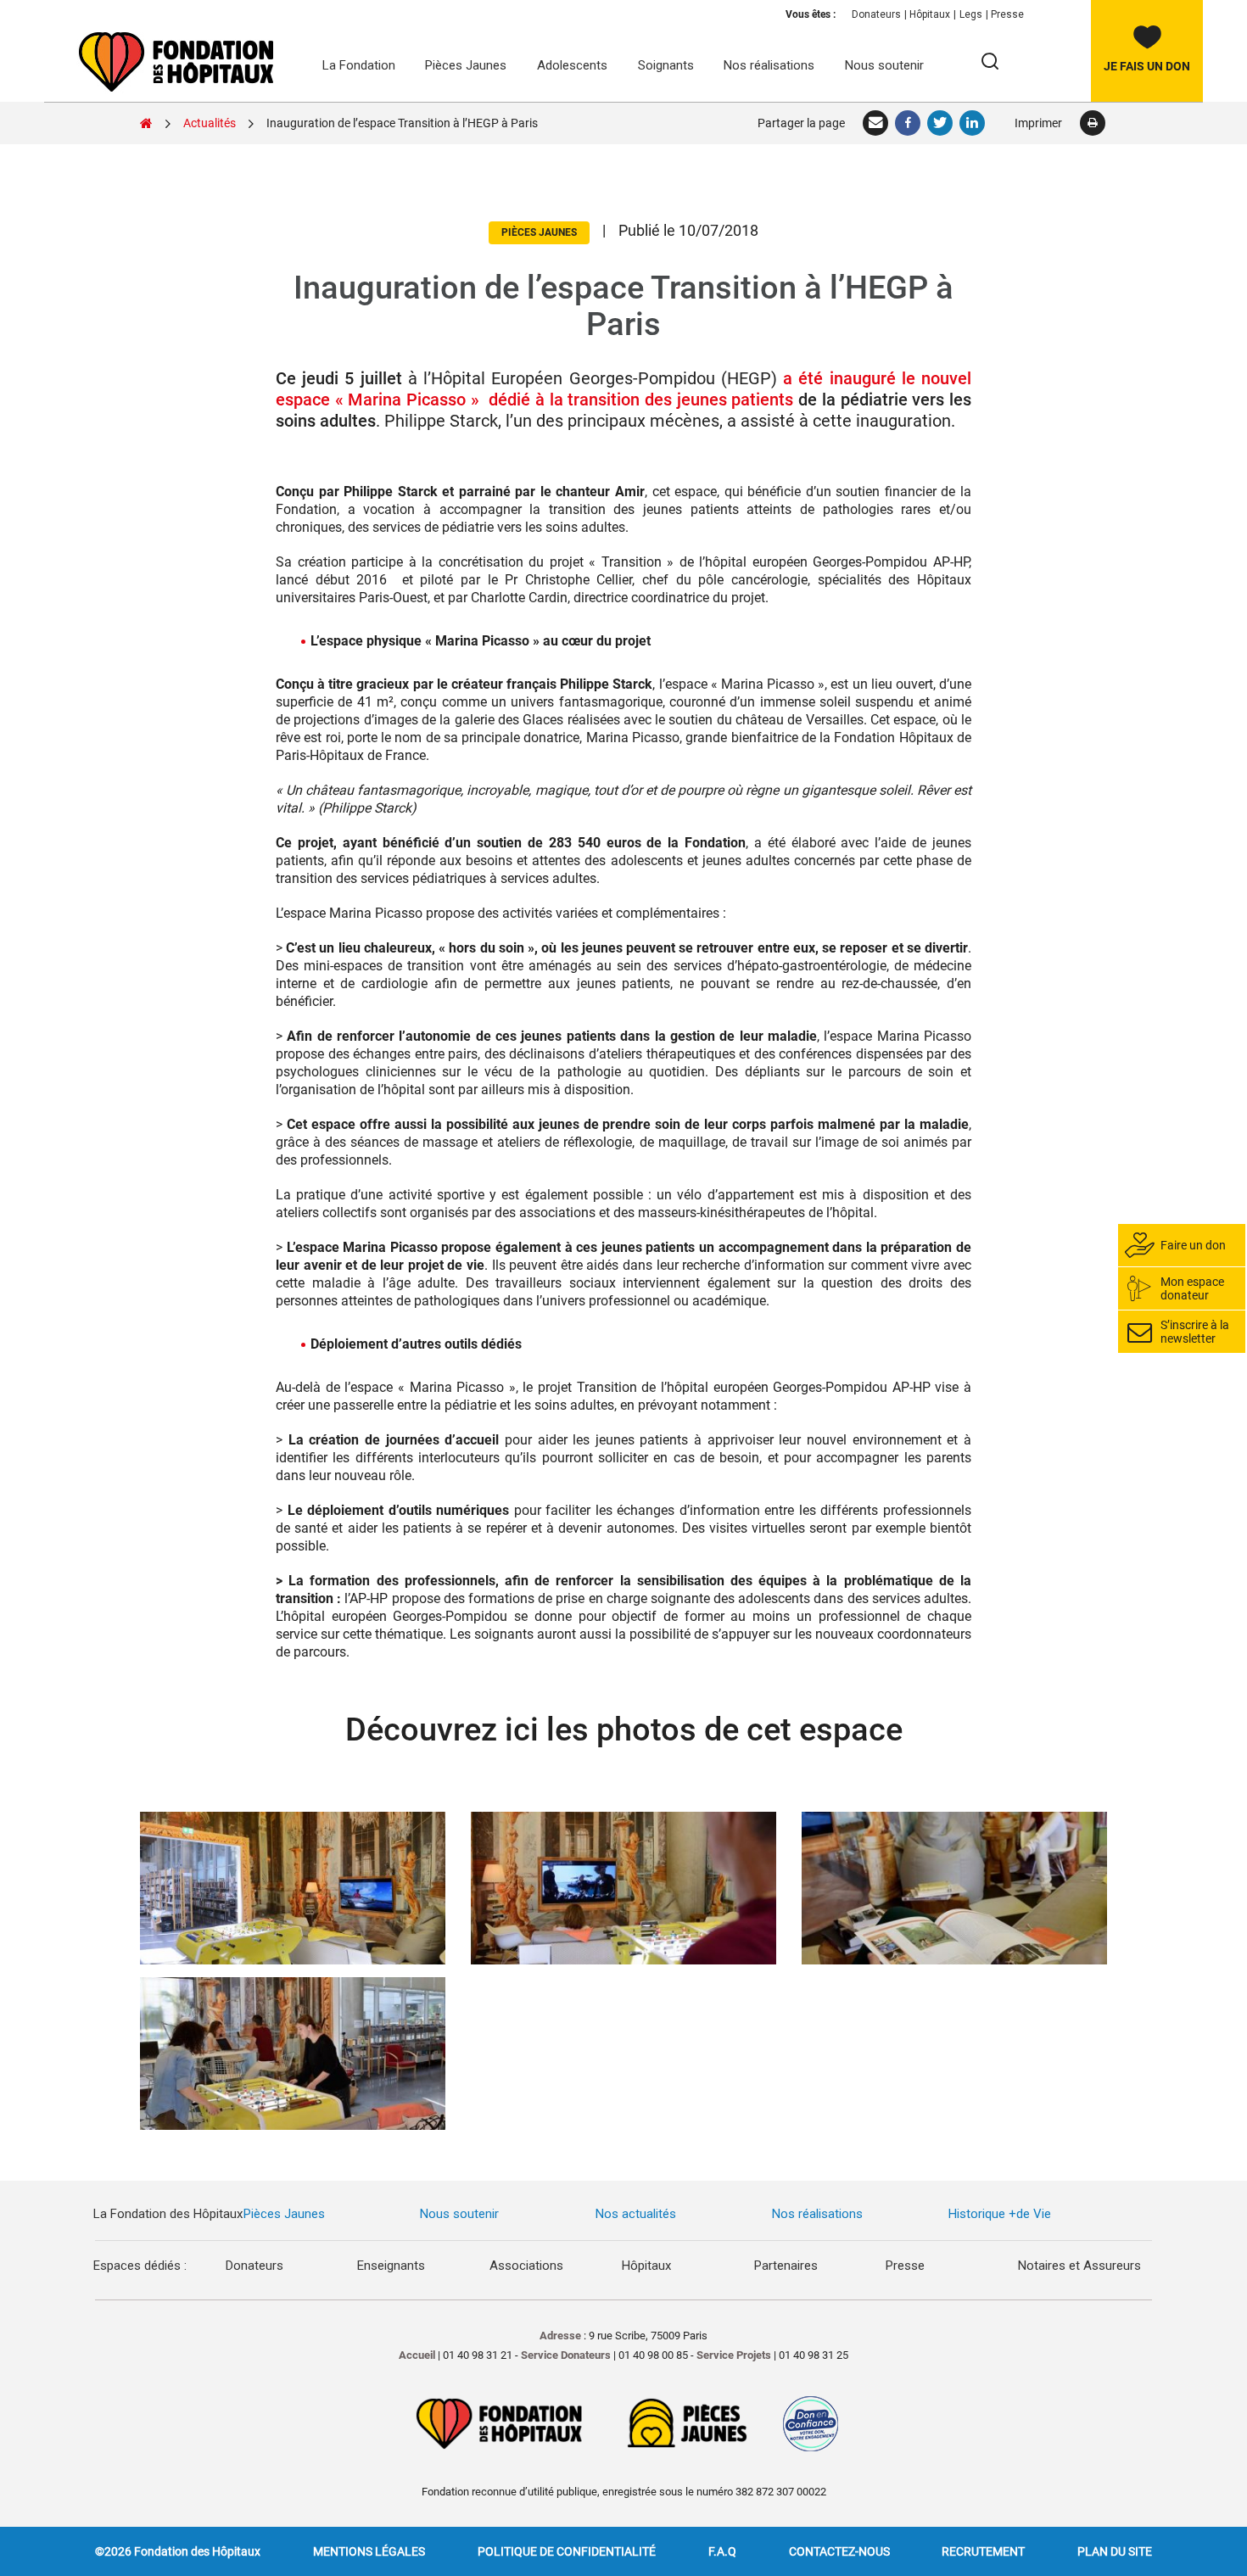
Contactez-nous (839, 2551)
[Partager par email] (876, 123)
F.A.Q (722, 2551)
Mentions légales (369, 2551)
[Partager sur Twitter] (941, 123)
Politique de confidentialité (567, 2551)
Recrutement (983, 2551)
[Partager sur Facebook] (909, 123)
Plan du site (1115, 2551)
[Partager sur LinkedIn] (973, 123)
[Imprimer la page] (1092, 123)
